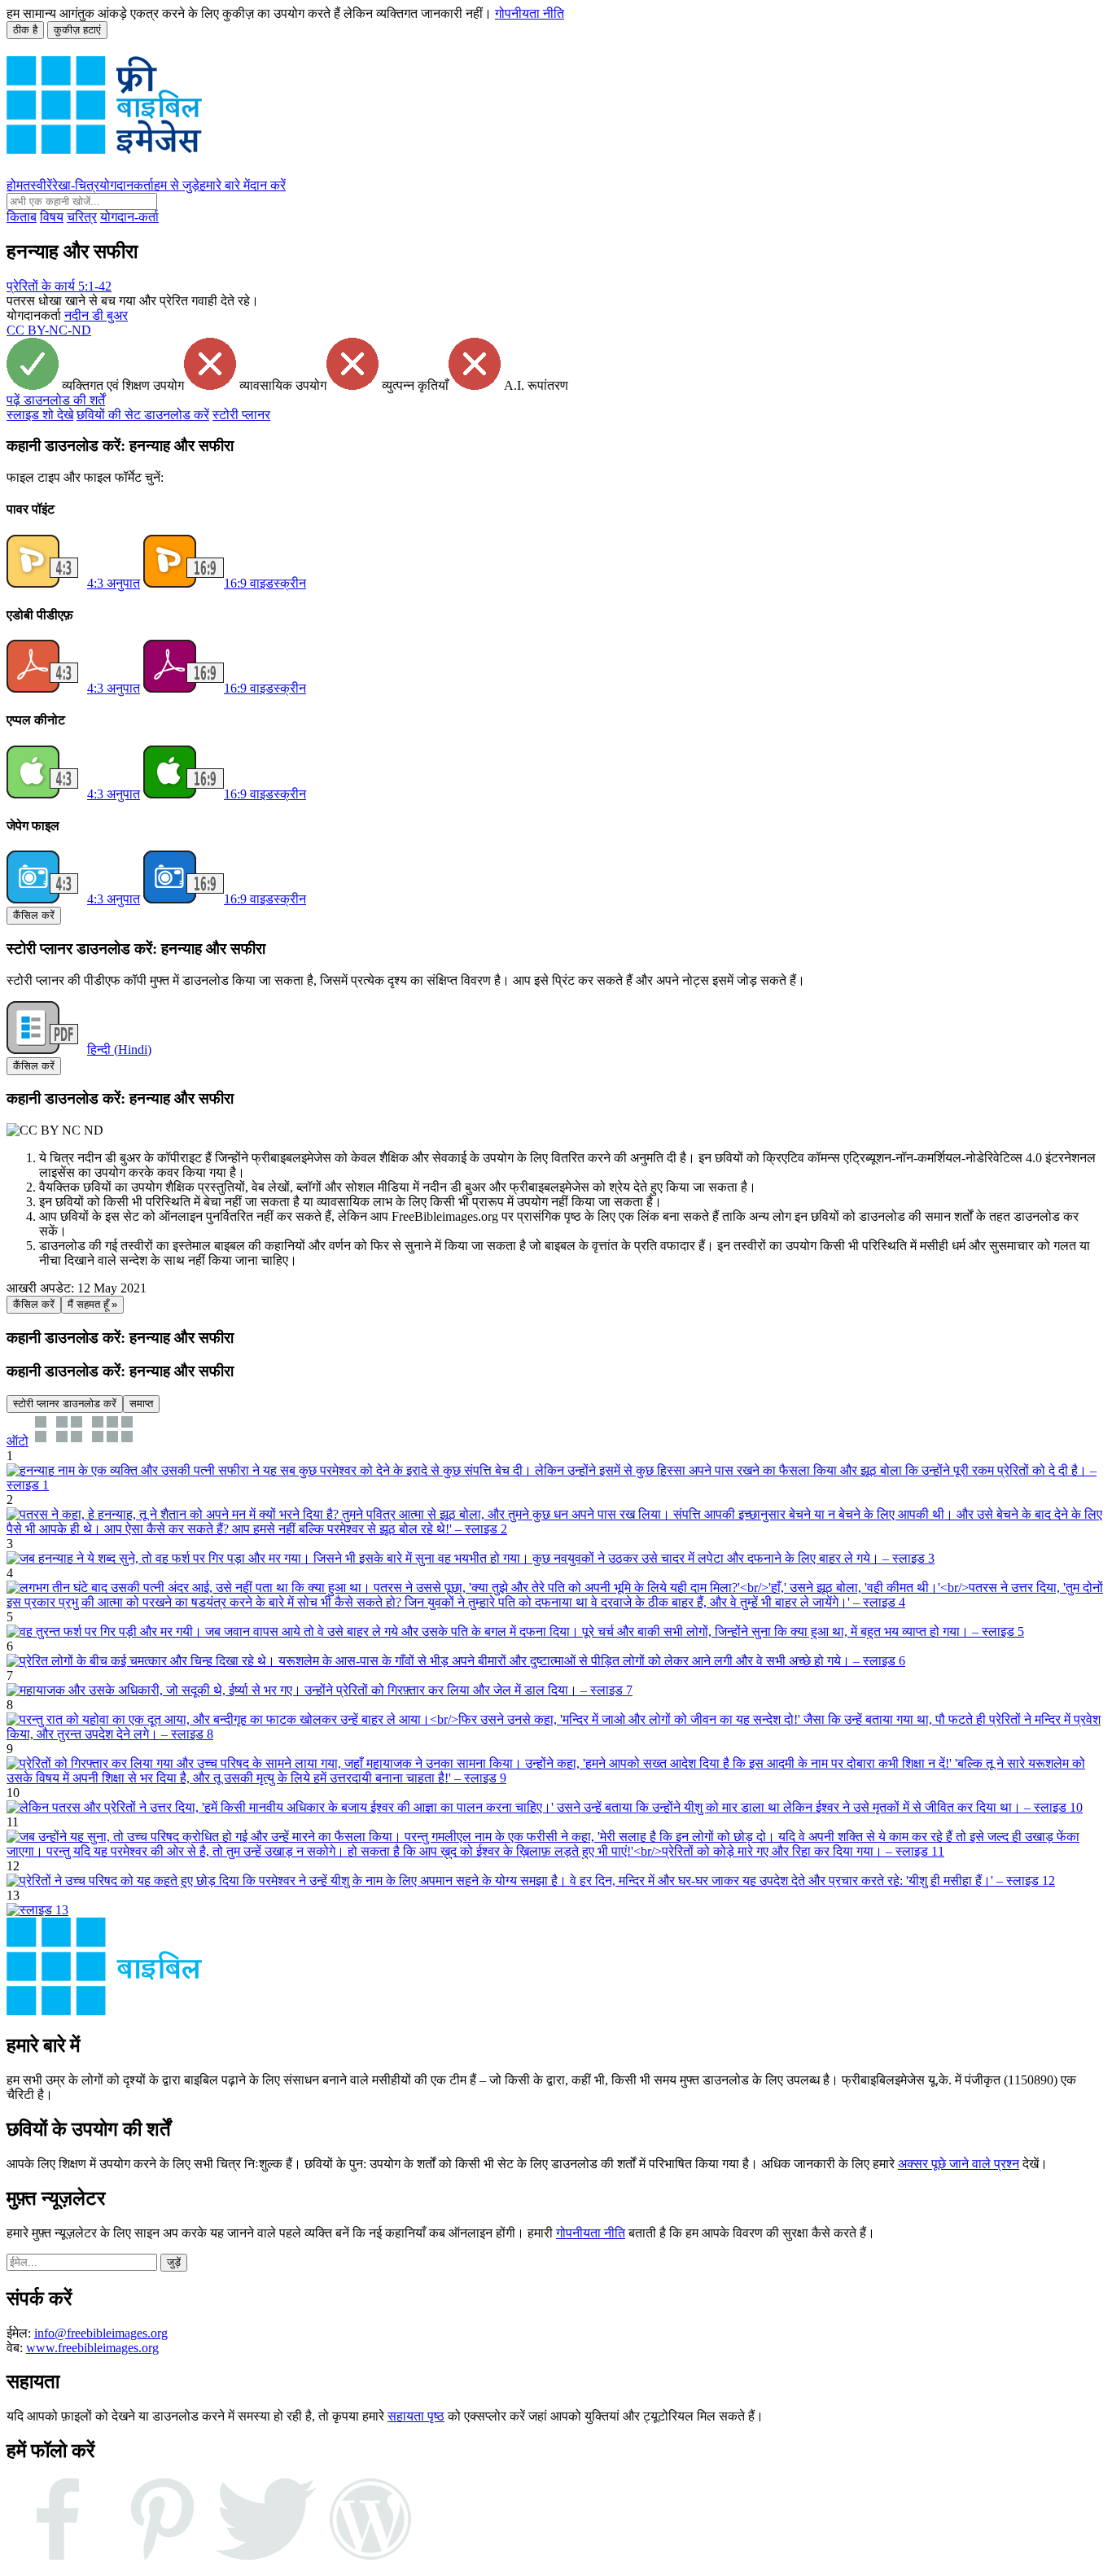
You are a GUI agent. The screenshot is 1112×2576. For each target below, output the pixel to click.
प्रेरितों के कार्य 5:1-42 (59, 286)
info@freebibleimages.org (101, 2333)
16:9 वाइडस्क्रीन (265, 583)
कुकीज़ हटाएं (77, 30)
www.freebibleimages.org (92, 2348)
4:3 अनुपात (114, 583)
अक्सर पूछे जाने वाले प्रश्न (959, 2164)
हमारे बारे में (225, 185)
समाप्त (141, 1404)
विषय (52, 217)
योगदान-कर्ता (129, 217)
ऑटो (18, 1441)
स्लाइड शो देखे (40, 415)
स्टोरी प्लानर (241, 415)
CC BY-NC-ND (49, 330)
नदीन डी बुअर (96, 315)
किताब (22, 217)
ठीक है (25, 30)
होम (15, 185)
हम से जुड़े (177, 185)
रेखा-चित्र (76, 185)
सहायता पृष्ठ (416, 2416)
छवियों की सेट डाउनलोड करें (143, 415)
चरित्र (82, 217)
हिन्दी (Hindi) (119, 1050)
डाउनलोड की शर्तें (56, 400)
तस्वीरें (37, 185)
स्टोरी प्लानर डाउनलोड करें (65, 1404)
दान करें (268, 185)
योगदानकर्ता (127, 185)
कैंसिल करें (34, 915)
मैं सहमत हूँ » (92, 1304)
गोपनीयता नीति (530, 13)
